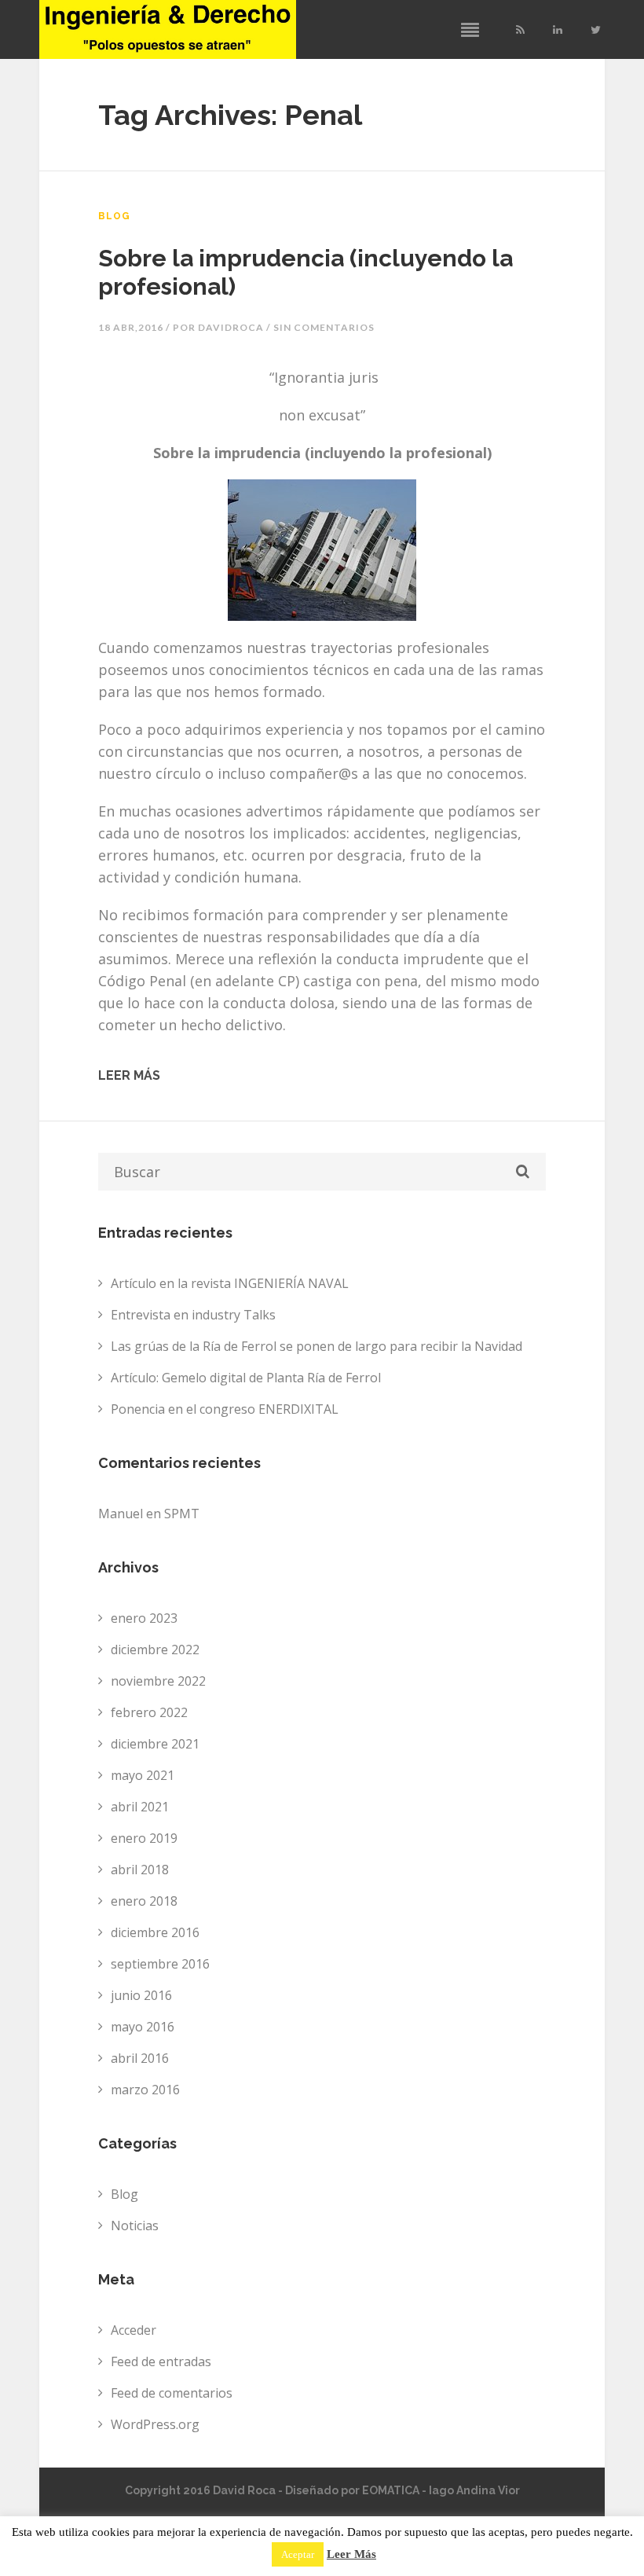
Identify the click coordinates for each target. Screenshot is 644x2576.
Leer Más (351, 2554)
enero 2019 (144, 1838)
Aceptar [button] (298, 2554)
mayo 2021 (143, 1775)
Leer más (129, 1076)
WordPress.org (155, 2424)
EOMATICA (391, 2490)
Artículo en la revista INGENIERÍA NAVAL (230, 1283)
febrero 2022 (149, 1712)
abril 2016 (140, 2058)
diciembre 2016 (155, 1932)
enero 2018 (144, 1901)
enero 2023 (144, 1618)
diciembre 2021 (155, 1744)
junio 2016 (141, 1995)
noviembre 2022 (158, 1681)
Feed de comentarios (172, 2393)
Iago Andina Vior (474, 2490)
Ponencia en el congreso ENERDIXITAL (225, 1409)
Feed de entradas (161, 2361)
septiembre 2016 (160, 1964)
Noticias (135, 2226)
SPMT (182, 1514)
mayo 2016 (143, 2027)
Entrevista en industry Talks (193, 1315)
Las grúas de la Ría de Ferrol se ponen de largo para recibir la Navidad (317, 1346)
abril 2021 (140, 1807)
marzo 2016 (145, 2090)
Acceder (134, 2330)
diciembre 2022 (155, 1649)
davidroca (231, 327)
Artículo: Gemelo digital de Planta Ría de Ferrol (246, 1378)
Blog (114, 216)
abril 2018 (140, 1870)
